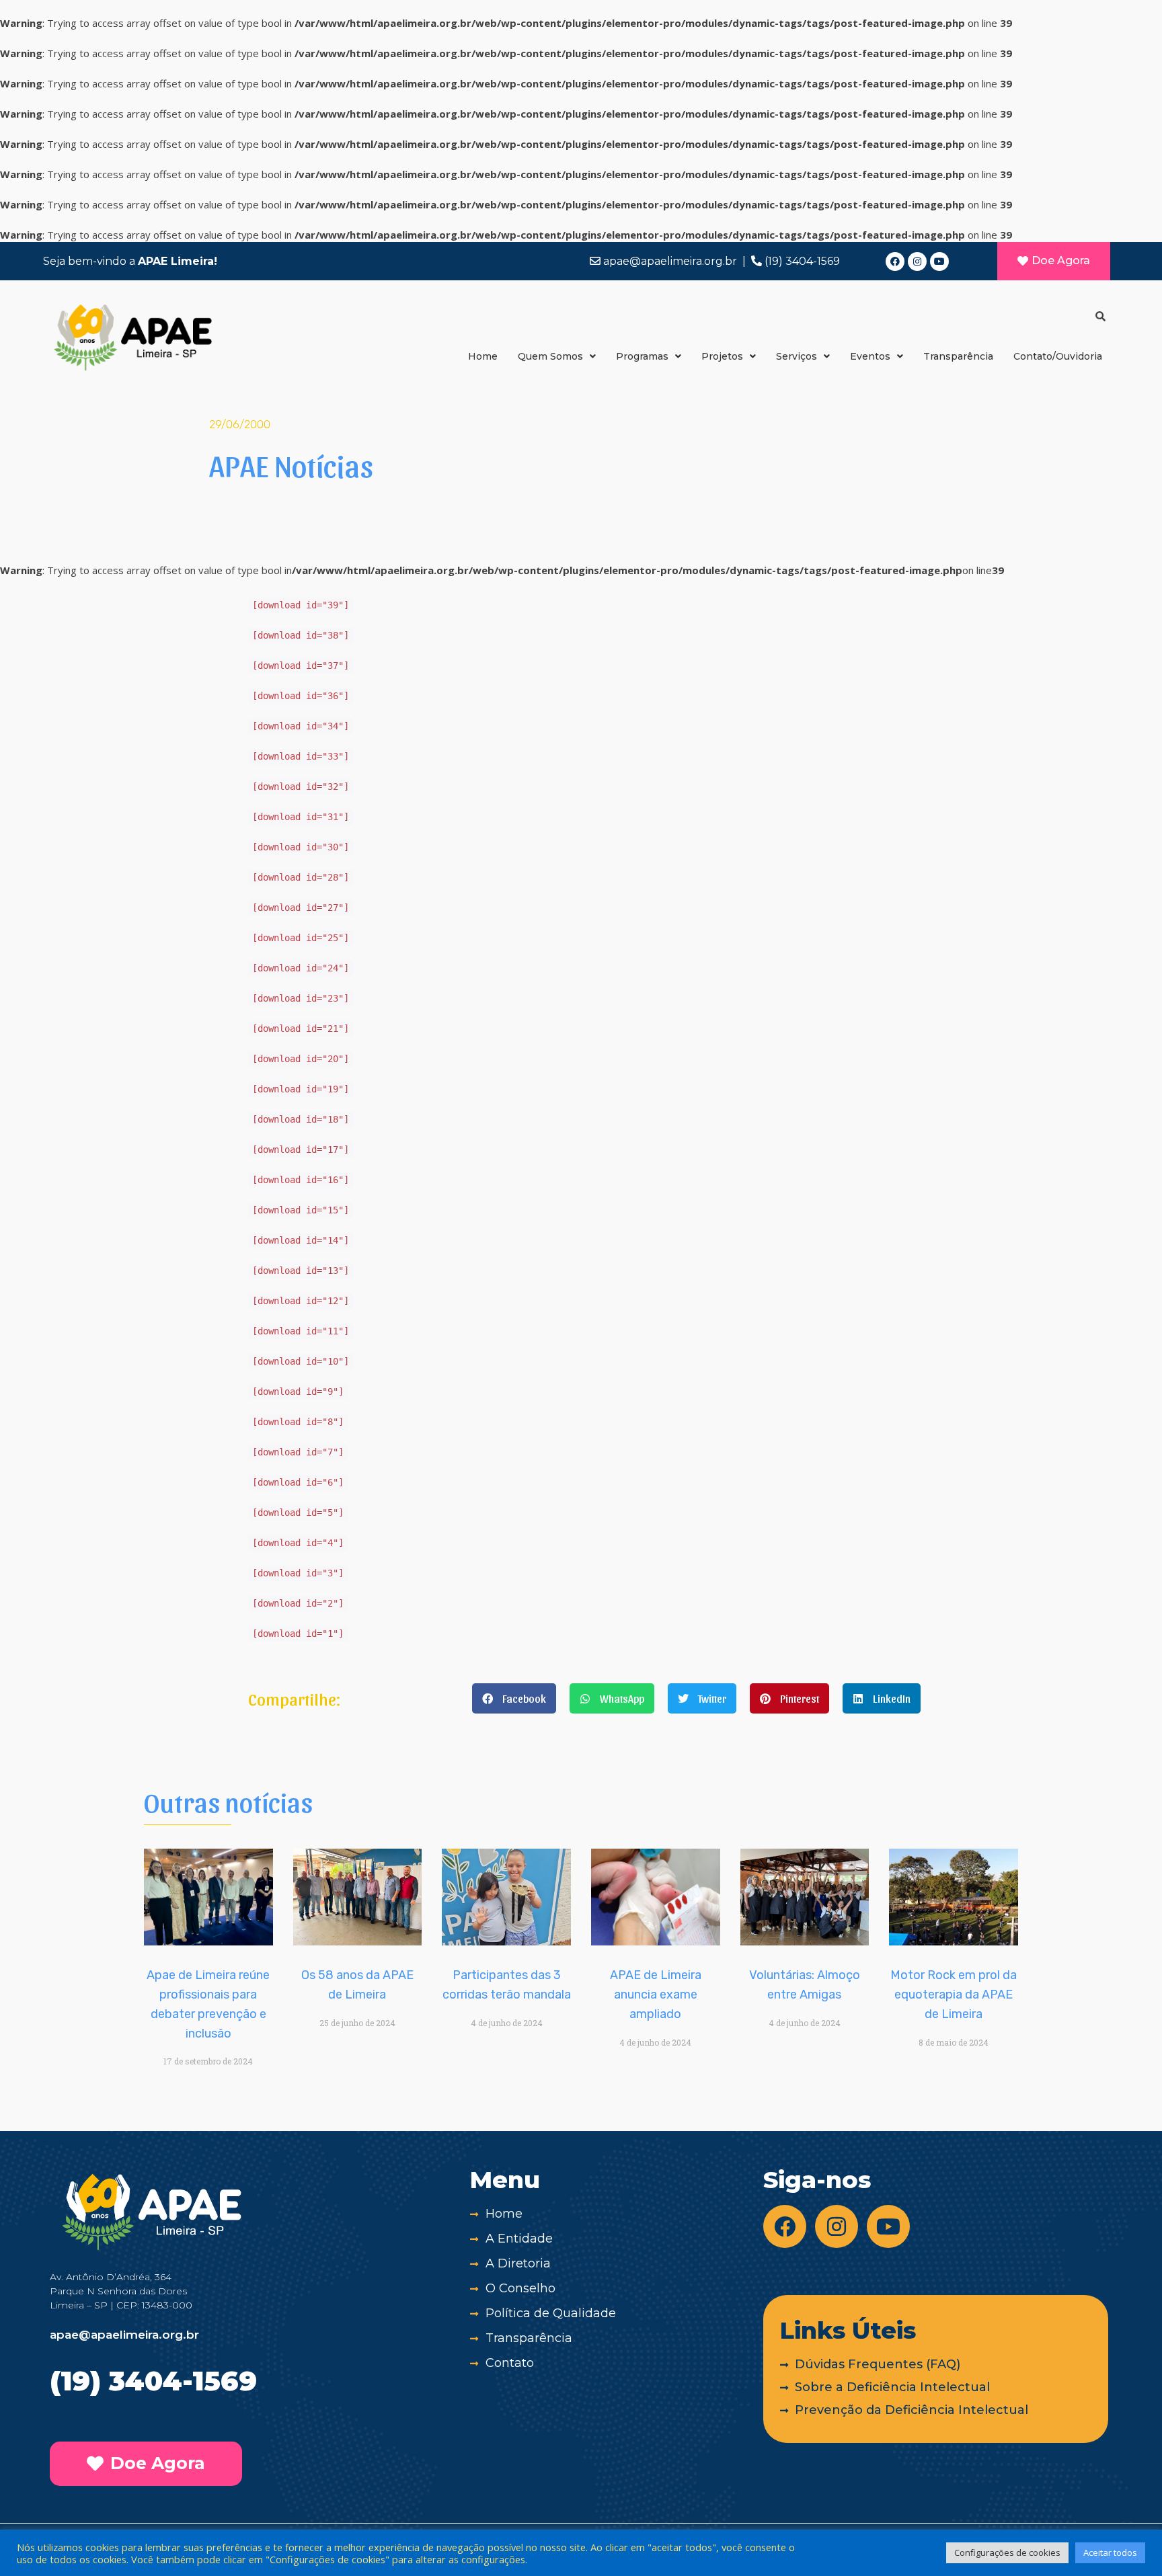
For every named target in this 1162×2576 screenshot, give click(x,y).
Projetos (722, 356)
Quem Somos (550, 356)
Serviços (797, 356)
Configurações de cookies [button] (1007, 2552)
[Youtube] (939, 261)
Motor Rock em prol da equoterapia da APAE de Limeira (954, 1995)
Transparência (958, 356)
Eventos (870, 356)
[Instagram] (917, 261)
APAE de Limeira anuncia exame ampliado (656, 1995)
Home (483, 356)
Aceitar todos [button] (1110, 2552)
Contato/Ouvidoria (1058, 356)
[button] (514, 1698)
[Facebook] (895, 261)
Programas (642, 356)
